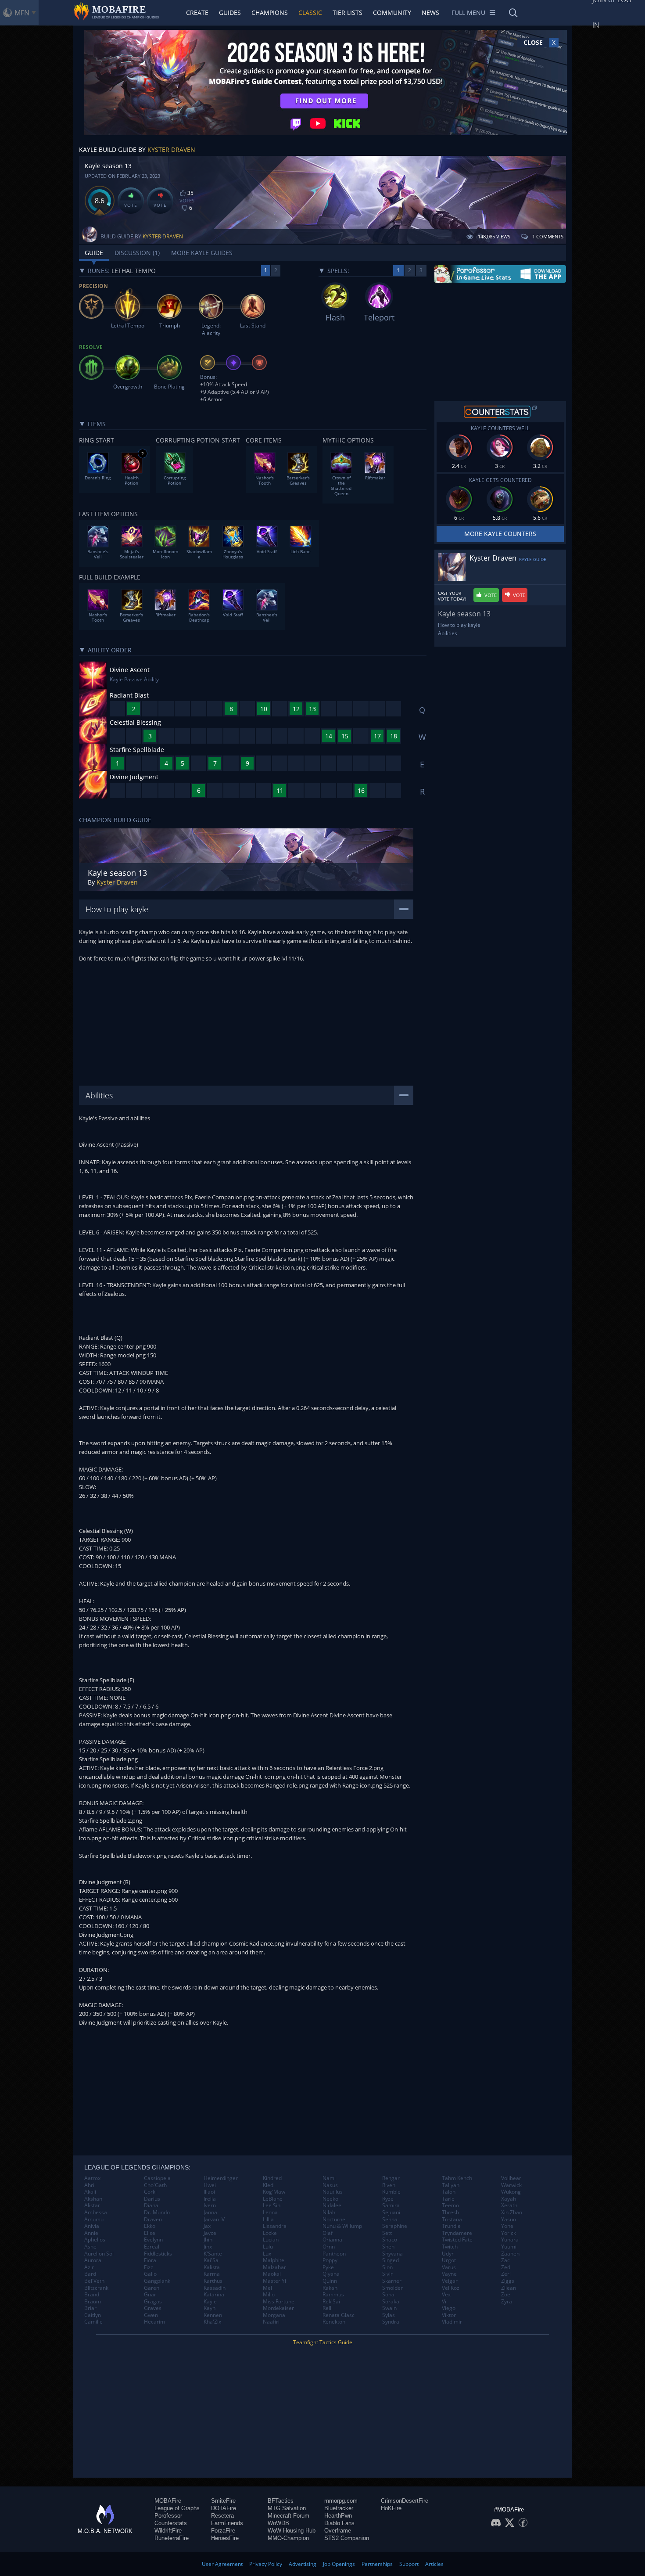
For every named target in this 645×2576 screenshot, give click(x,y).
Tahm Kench (457, 2178)
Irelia (210, 2199)
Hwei (210, 2185)
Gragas (153, 2302)
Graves (153, 2308)
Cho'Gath (155, 2185)
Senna (390, 2220)
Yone (507, 2226)
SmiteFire (223, 2501)
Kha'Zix (212, 2322)
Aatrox (92, 2178)
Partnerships (377, 2564)
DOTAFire (224, 2508)
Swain (389, 2308)
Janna (210, 2213)
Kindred (272, 2178)
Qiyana (331, 2274)
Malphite (274, 2260)
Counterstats (171, 2523)
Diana (151, 2205)
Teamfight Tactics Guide (323, 2342)
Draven (153, 2220)
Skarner (392, 2281)
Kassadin (215, 2288)
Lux (267, 2254)
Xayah (509, 2199)
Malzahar (274, 2267)
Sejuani (391, 2213)
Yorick (509, 2233)
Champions (270, 13)
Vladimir (452, 2322)
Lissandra (275, 2226)
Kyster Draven (171, 149)
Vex (446, 2295)
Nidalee (332, 2205)
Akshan (93, 2199)
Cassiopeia (157, 2178)
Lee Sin (272, 2205)
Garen (152, 2288)
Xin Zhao (512, 2213)
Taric (448, 2199)
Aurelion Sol (99, 2254)
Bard (90, 2274)
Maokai (272, 2274)
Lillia (268, 2220)
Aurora (93, 2260)
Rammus (333, 2295)
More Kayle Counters (500, 534)
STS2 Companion (347, 2538)
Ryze (388, 2199)
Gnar (150, 2295)
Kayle (210, 2302)
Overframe (338, 2531)
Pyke (328, 2267)
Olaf (328, 2233)
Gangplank (157, 2281)
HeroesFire (225, 2538)
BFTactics (281, 2501)
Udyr (448, 2254)
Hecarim (154, 2322)
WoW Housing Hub (292, 2531)
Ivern (210, 2205)
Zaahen (510, 2254)
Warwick (511, 2185)
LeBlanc (272, 2199)
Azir (89, 2267)
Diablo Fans (339, 2523)
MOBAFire (168, 2501)
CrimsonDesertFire (405, 2501)
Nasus (330, 2185)
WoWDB (278, 2523)
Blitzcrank (96, 2288)
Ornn (329, 2247)
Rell (327, 2308)
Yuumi (509, 2247)
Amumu (94, 2220)
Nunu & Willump (342, 2226)
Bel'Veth (94, 2281)
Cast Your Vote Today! (452, 596)
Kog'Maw (274, 2192)
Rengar (391, 2178)
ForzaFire (223, 2531)
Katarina (214, 2295)
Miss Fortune (279, 2302)
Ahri (89, 2185)
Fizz (149, 2267)
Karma (212, 2274)
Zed (506, 2267)
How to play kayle (459, 625)
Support (409, 2564)
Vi (444, 2302)
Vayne (449, 2274)
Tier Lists (348, 13)
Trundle (451, 2226)
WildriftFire (168, 2531)
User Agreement (222, 2564)
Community (392, 13)
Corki (150, 2192)
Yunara (510, 2240)
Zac (505, 2260)
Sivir (387, 2274)
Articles (434, 2564)
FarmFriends (227, 2523)
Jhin (208, 2240)
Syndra (391, 2322)
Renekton (334, 2322)
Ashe (90, 2247)
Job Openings (339, 2564)
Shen (388, 2247)
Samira (391, 2205)
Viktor (449, 2315)
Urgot (449, 2260)
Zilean (509, 2288)
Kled (268, 2185)
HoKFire (391, 2508)
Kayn (210, 2308)
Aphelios (95, 2240)
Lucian (271, 2240)
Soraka (391, 2302)
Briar (90, 2308)
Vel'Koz (451, 2288)
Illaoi (209, 2192)
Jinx (208, 2247)
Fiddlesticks (158, 2254)
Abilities (448, 633)
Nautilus (333, 2192)
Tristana (452, 2220)
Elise (150, 2233)
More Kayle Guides (202, 253)
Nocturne (334, 2220)
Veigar (450, 2281)
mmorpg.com (341, 2501)
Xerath (509, 2205)
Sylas (389, 2315)
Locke (270, 2233)
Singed (391, 2260)
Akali (90, 2192)
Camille (93, 2322)
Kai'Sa (211, 2260)
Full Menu (468, 13)
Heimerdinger (221, 2178)
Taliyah (451, 2185)
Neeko (330, 2199)
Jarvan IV (214, 2220)
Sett (387, 2233)
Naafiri (271, 2322)
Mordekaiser (278, 2308)
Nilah (329, 2213)
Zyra (507, 2302)
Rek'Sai (331, 2302)
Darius (152, 2199)
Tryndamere (457, 2233)
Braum (93, 2302)
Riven (389, 2185)
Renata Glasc (339, 2315)
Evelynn (153, 2240)
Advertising (303, 2564)
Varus (449, 2267)
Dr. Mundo (157, 2213)
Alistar (92, 2205)
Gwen (151, 2315)
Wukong (511, 2192)
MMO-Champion (288, 2538)
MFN (22, 13)
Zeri (506, 2274)
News (430, 13)
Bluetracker (339, 2508)
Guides (230, 13)
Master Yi (274, 2281)
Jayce (210, 2233)
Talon (449, 2192)
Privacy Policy (266, 2564)
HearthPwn (338, 2516)
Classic (310, 13)
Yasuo (509, 2220)
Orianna (332, 2240)
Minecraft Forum (288, 2516)
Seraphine (395, 2226)
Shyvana (392, 2254)
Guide (94, 253)
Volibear (511, 2178)
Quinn (330, 2281)
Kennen (213, 2315)
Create (197, 13)
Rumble (391, 2192)
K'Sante (213, 2254)
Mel (267, 2288)
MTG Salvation (287, 2508)
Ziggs (508, 2281)
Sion (387, 2267)
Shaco (390, 2240)
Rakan (330, 2288)
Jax (207, 2226)
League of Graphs (177, 2508)
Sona (388, 2295)
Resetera (222, 2516)
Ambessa (96, 2213)
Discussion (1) (137, 253)
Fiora (150, 2260)
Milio (269, 2295)
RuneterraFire (172, 2538)
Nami (329, 2178)
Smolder (392, 2288)
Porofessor (168, 2516)
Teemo (450, 2205)
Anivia (92, 2226)
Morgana (274, 2315)
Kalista (212, 2267)
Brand (92, 2295)
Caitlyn (93, 2315)
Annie (91, 2233)
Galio (150, 2274)
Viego (449, 2308)
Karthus (213, 2281)
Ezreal (152, 2247)
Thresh (450, 2213)
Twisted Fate (457, 2240)
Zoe (506, 2295)
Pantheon (334, 2254)
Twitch (450, 2247)
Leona (270, 2213)
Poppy (330, 2260)
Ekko (150, 2226)
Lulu (268, 2247)
